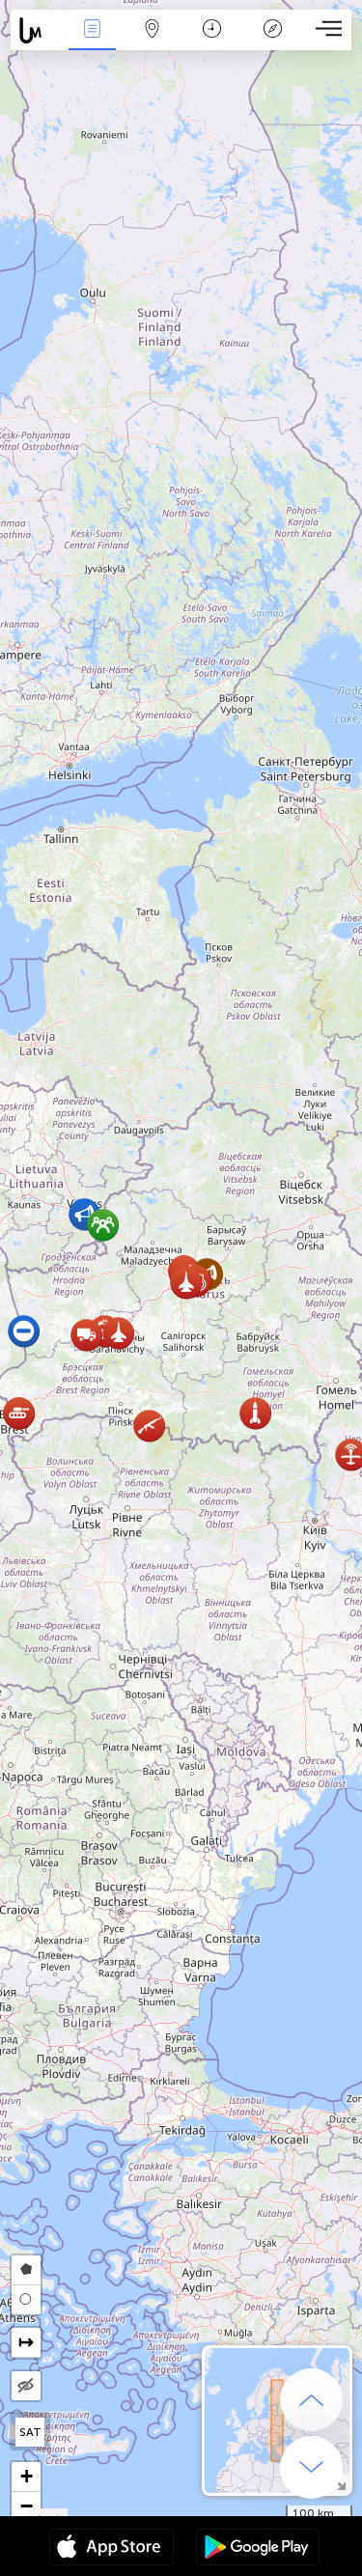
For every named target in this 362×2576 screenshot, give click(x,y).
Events (92, 42)
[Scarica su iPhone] (111, 2549)
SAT (30, 2432)
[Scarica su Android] (258, 2549)
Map (152, 42)
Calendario (212, 42)
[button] (118, 1333)
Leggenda (272, 42)
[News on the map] (36, 30)
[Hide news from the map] (26, 2386)
